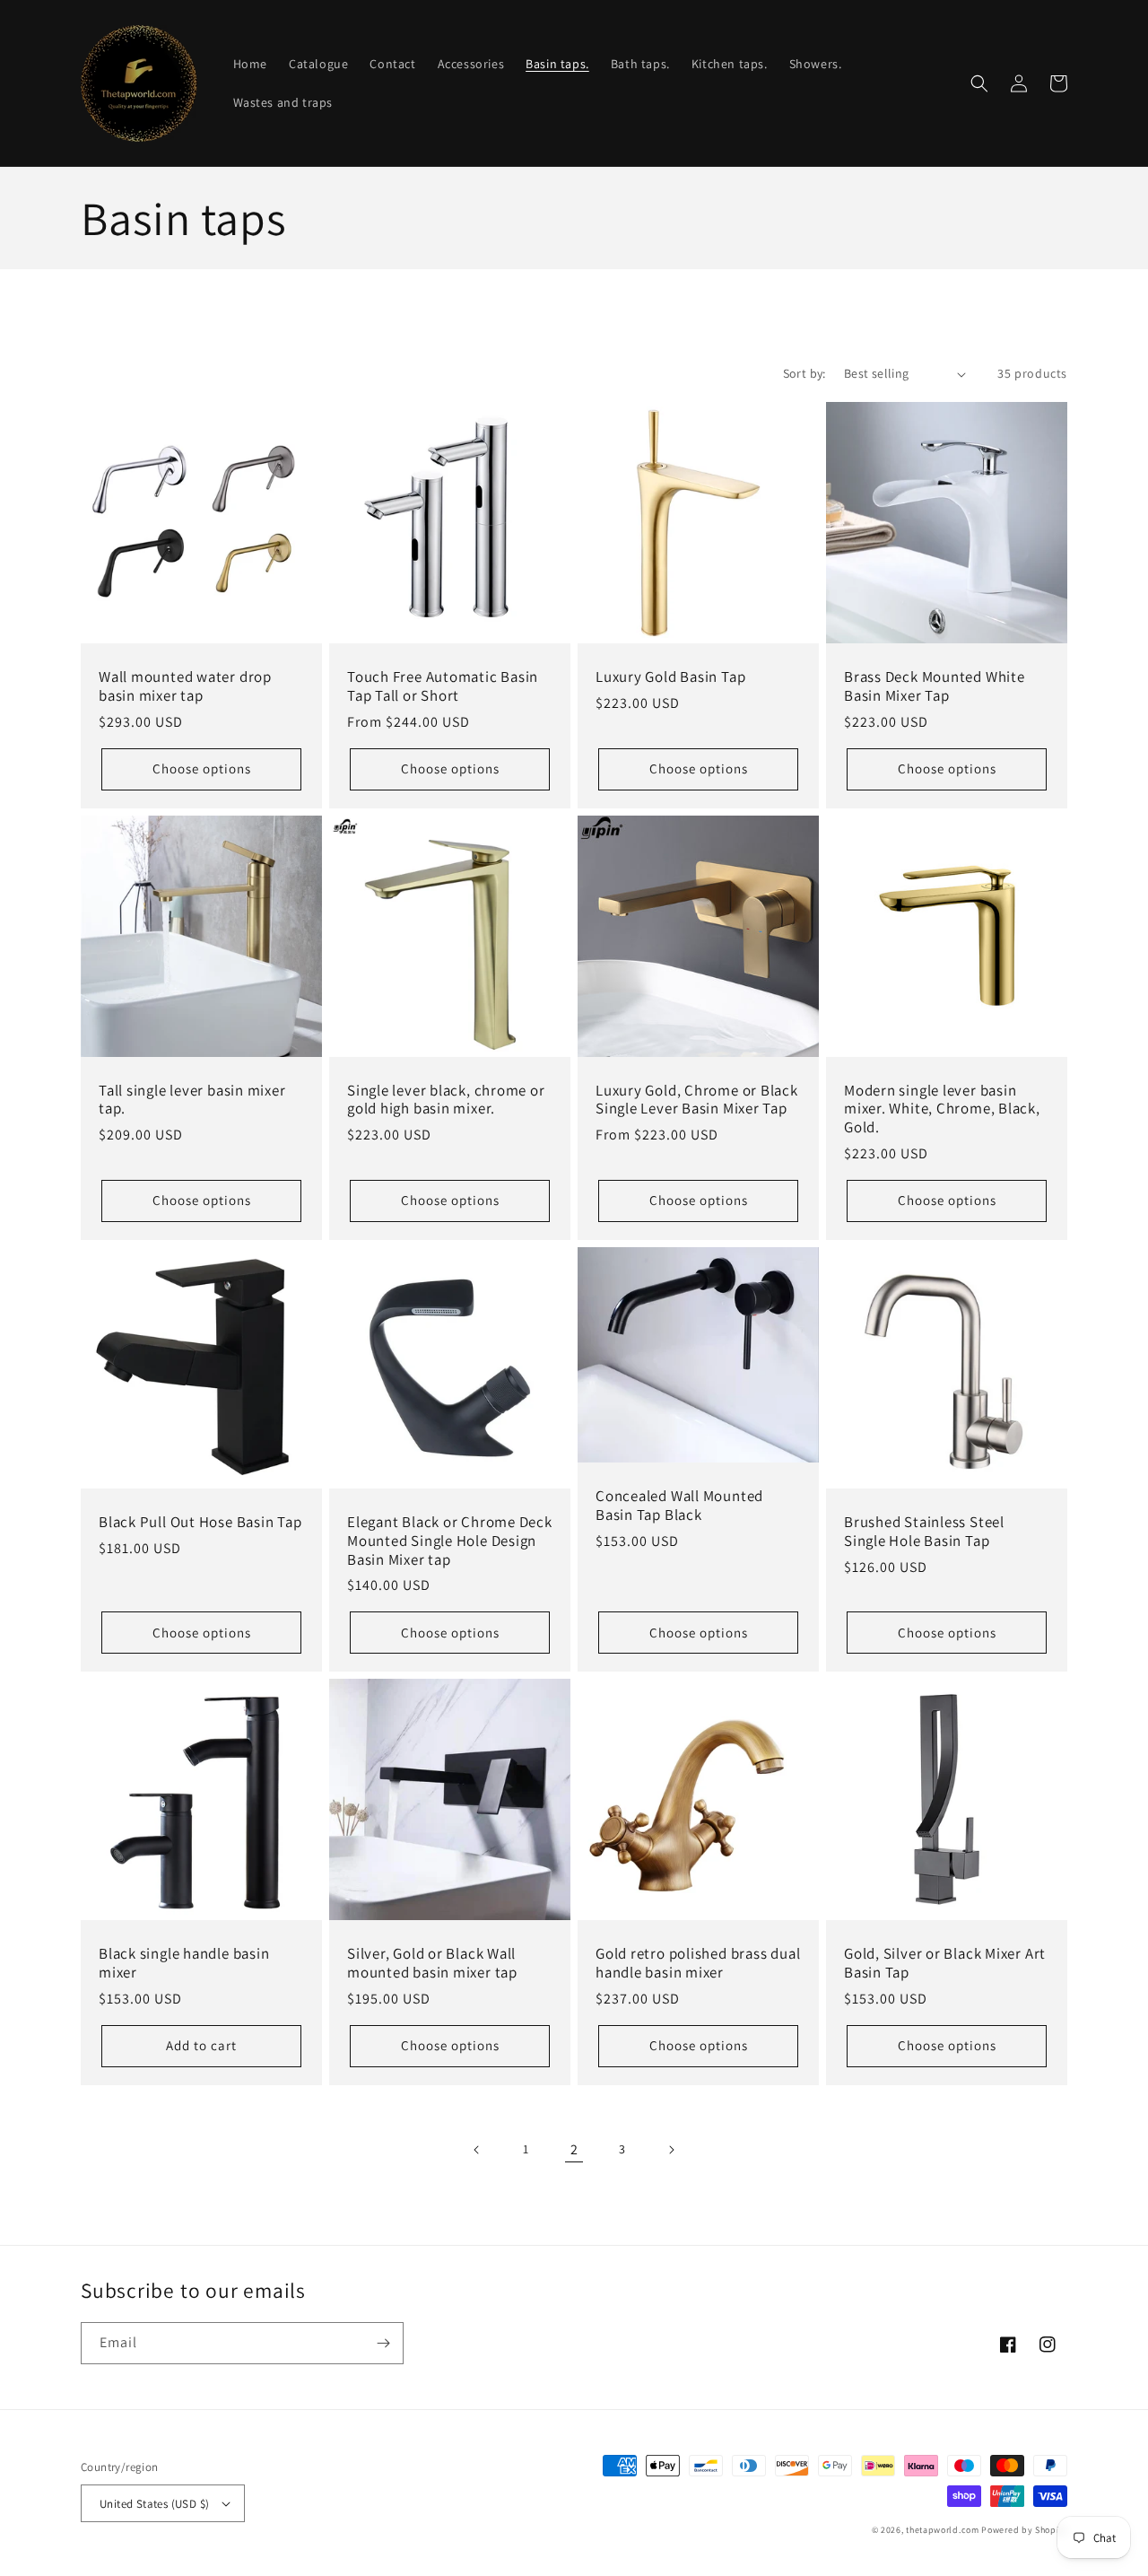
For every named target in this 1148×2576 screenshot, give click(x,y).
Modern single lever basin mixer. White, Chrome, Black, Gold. (942, 1109)
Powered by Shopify (1024, 2530)
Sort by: (804, 373)
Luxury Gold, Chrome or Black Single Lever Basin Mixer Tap (697, 1100)
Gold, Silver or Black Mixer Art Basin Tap (945, 1963)
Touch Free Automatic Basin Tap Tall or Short (443, 686)
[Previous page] (477, 2150)
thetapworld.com (943, 2530)
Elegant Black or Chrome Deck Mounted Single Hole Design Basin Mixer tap (450, 1541)
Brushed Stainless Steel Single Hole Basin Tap (924, 1532)
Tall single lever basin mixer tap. (192, 1100)
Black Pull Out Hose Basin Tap (200, 1522)
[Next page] (671, 2150)
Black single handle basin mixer (184, 1963)
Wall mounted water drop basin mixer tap (185, 686)
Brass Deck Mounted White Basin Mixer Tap (935, 686)
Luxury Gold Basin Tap (670, 677)
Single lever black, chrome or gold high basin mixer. (446, 1100)
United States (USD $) (154, 2504)
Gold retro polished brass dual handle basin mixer (698, 1963)
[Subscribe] (383, 2343)
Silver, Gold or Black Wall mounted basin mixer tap (432, 1963)
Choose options (202, 768)
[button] (979, 83)
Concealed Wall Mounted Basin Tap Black (679, 1506)
